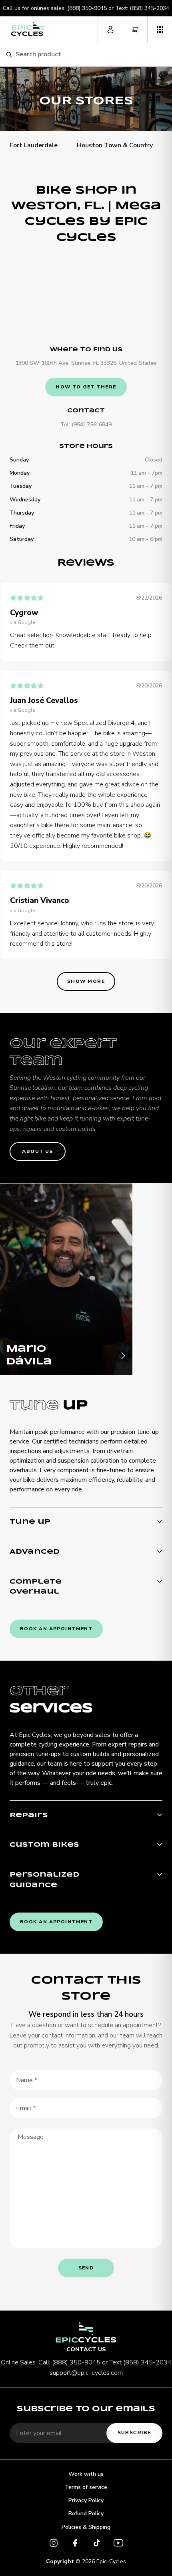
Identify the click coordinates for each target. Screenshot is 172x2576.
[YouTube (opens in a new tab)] (118, 2544)
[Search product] (9, 55)
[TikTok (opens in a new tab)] (97, 2544)
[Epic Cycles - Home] (28, 29)
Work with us (86, 2474)
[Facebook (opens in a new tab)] (75, 2544)
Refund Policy (86, 2514)
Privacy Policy (86, 2500)
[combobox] (91, 55)
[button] (160, 30)
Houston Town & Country (115, 145)
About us (38, 1151)
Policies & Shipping (86, 2527)
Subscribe (135, 2433)
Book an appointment (56, 1629)
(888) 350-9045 (87, 8)
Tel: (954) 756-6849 (86, 425)
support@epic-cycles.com (86, 2373)
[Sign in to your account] (110, 30)
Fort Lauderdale (34, 145)
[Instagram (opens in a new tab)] (54, 2544)
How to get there (86, 387)
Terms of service (86, 2487)
